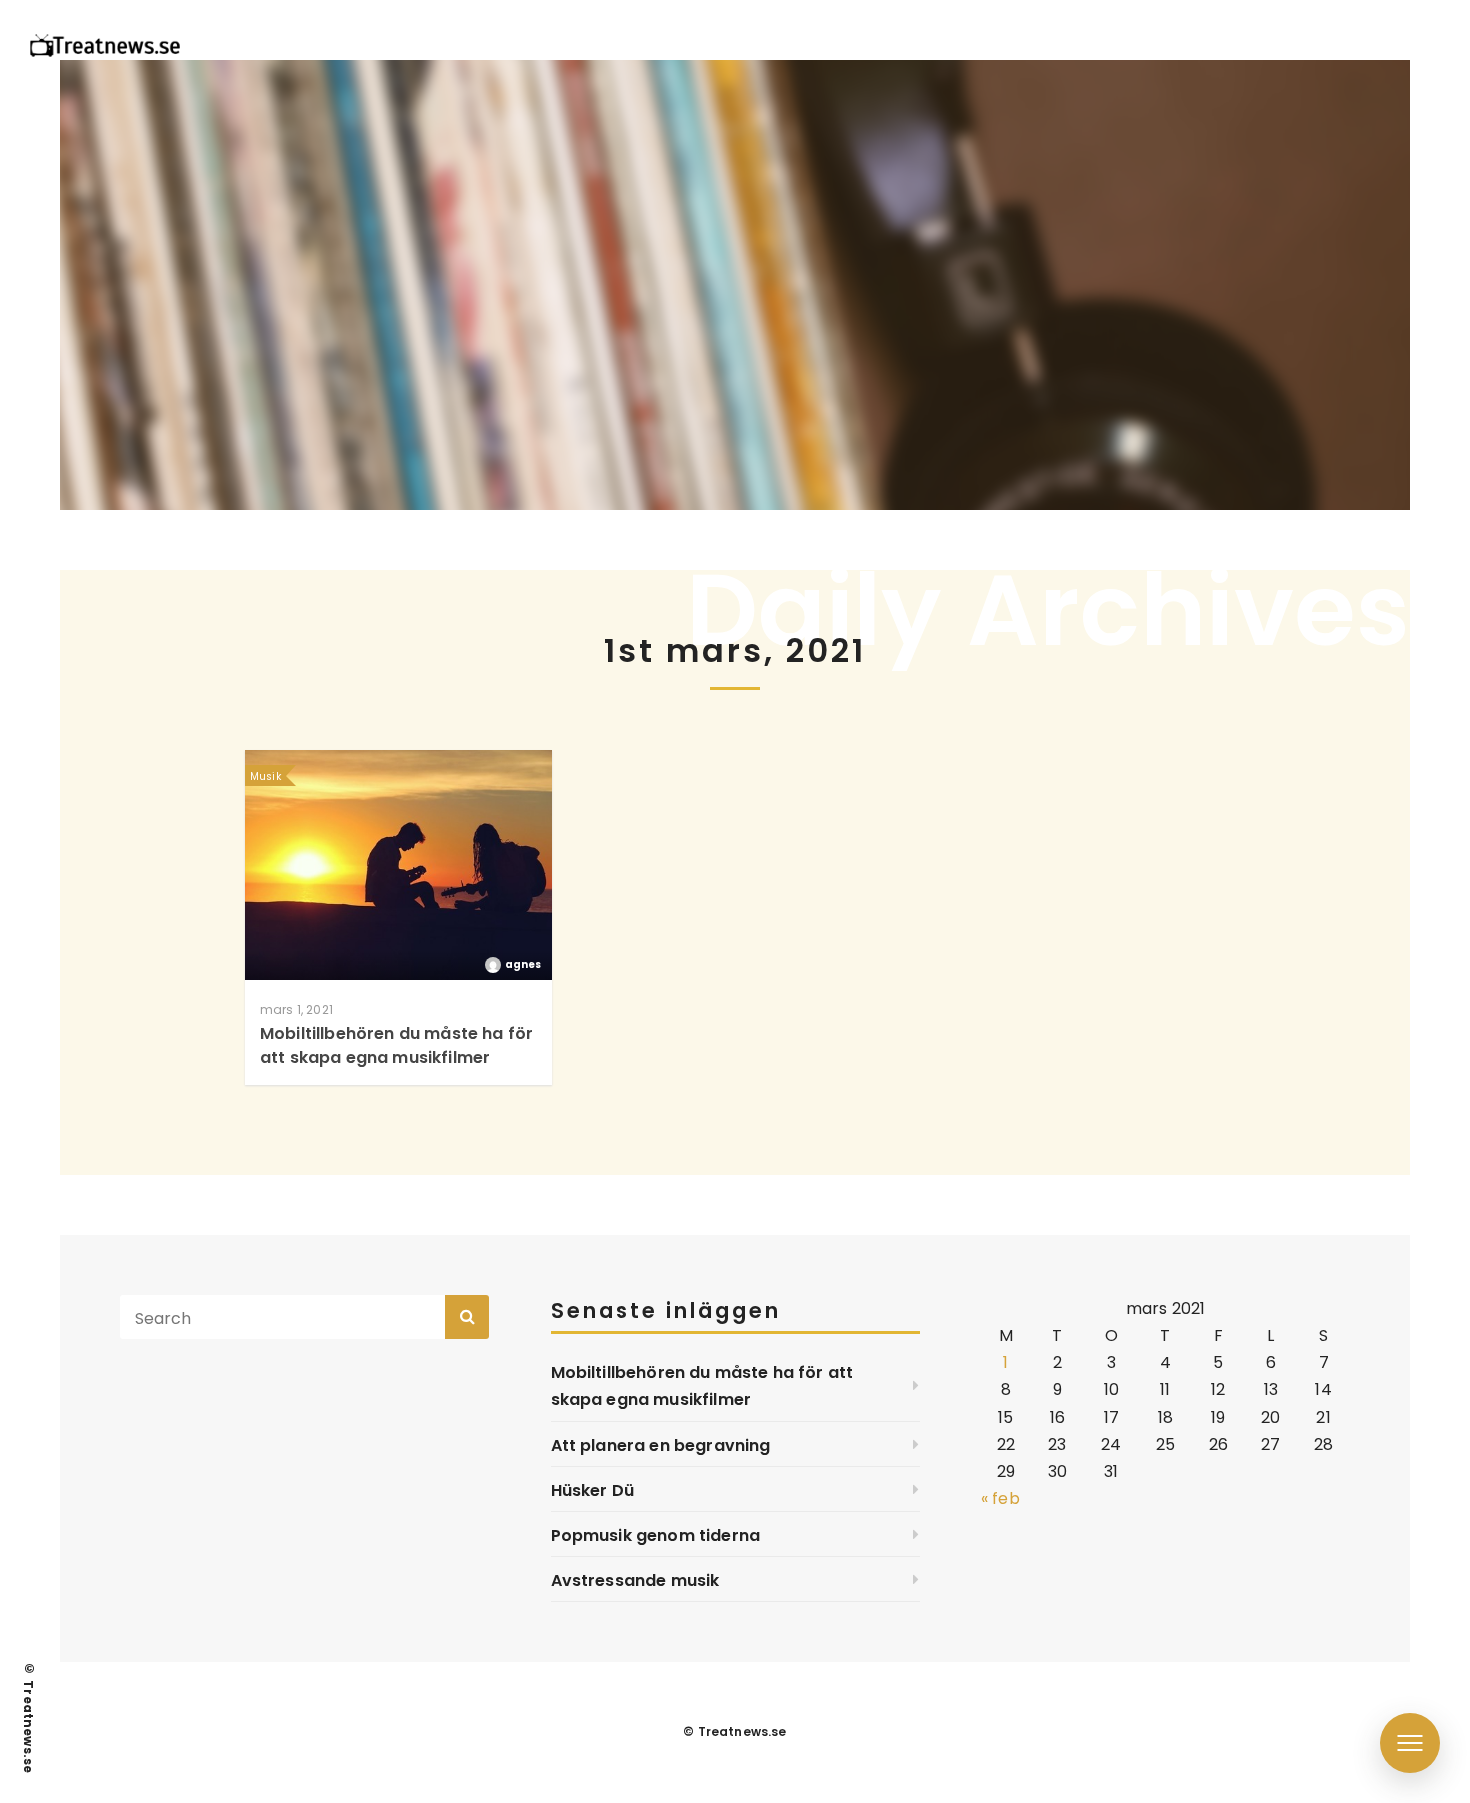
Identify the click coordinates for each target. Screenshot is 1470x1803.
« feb (1000, 1498)
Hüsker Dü (592, 1490)
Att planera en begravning (661, 1445)
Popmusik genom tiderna (656, 1535)
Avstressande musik (635, 1580)
